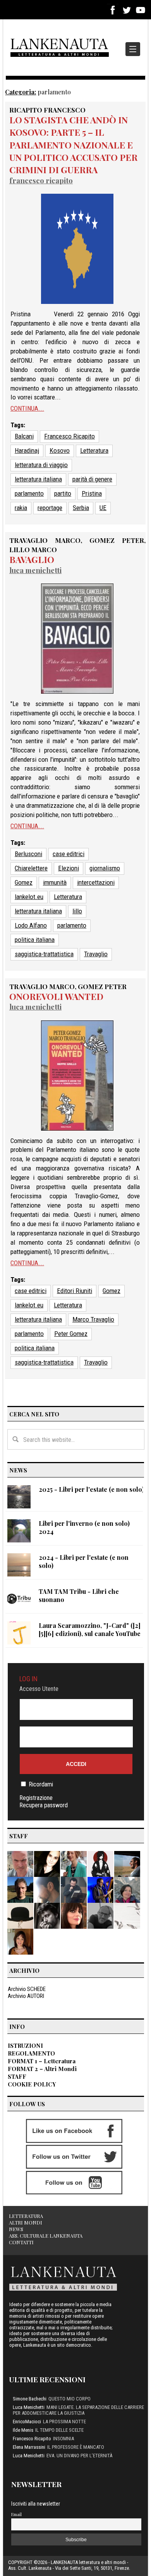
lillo (77, 911)
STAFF (17, 2076)
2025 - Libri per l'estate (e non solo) (91, 1489)
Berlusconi (28, 854)
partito (63, 493)
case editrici (69, 854)
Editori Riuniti (75, 1291)
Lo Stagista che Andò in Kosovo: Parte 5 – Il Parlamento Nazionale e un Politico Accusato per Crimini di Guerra (73, 145)
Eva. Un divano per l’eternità (79, 2456)
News (16, 2229)
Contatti (21, 2242)
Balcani (24, 436)
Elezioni (69, 868)
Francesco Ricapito (41, 180)
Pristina (92, 493)
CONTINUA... (27, 408)
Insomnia (63, 2439)
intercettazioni (96, 882)
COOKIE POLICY (32, 2084)
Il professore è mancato (76, 2447)
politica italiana (35, 940)
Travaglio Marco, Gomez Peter (68, 986)
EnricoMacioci (27, 2422)
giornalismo (105, 868)
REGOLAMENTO (31, 2053)
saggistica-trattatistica (44, 954)
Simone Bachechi (30, 2399)
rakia (21, 508)
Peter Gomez (71, 1334)
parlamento (29, 493)
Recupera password (44, 1805)
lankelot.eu (29, 897)
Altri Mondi (26, 2222)
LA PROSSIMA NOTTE (64, 2422)
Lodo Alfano (31, 925)
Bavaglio (32, 559)
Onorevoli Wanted (56, 996)
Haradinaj (27, 450)
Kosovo (60, 450)
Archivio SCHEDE (27, 1989)
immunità (55, 882)
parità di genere (92, 479)
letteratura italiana (38, 479)
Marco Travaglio (93, 1319)
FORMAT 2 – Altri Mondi (42, 2069)
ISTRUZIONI (25, 2045)
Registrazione (36, 1798)
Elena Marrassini (29, 2447)
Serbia (81, 508)
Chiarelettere (31, 868)
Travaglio (96, 954)
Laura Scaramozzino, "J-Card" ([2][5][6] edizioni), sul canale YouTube (90, 1629)
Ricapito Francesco (47, 110)
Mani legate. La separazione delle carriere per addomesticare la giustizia (78, 2410)
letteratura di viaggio (41, 465)
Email (16, 2514)
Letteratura (94, 450)
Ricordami (41, 1784)
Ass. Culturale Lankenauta (46, 2236)
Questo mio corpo (69, 2399)
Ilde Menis (23, 2430)
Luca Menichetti (35, 570)
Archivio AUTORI (26, 1996)
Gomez (24, 882)
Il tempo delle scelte (59, 2430)
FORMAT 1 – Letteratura (42, 2061)
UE (103, 508)
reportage (50, 508)
